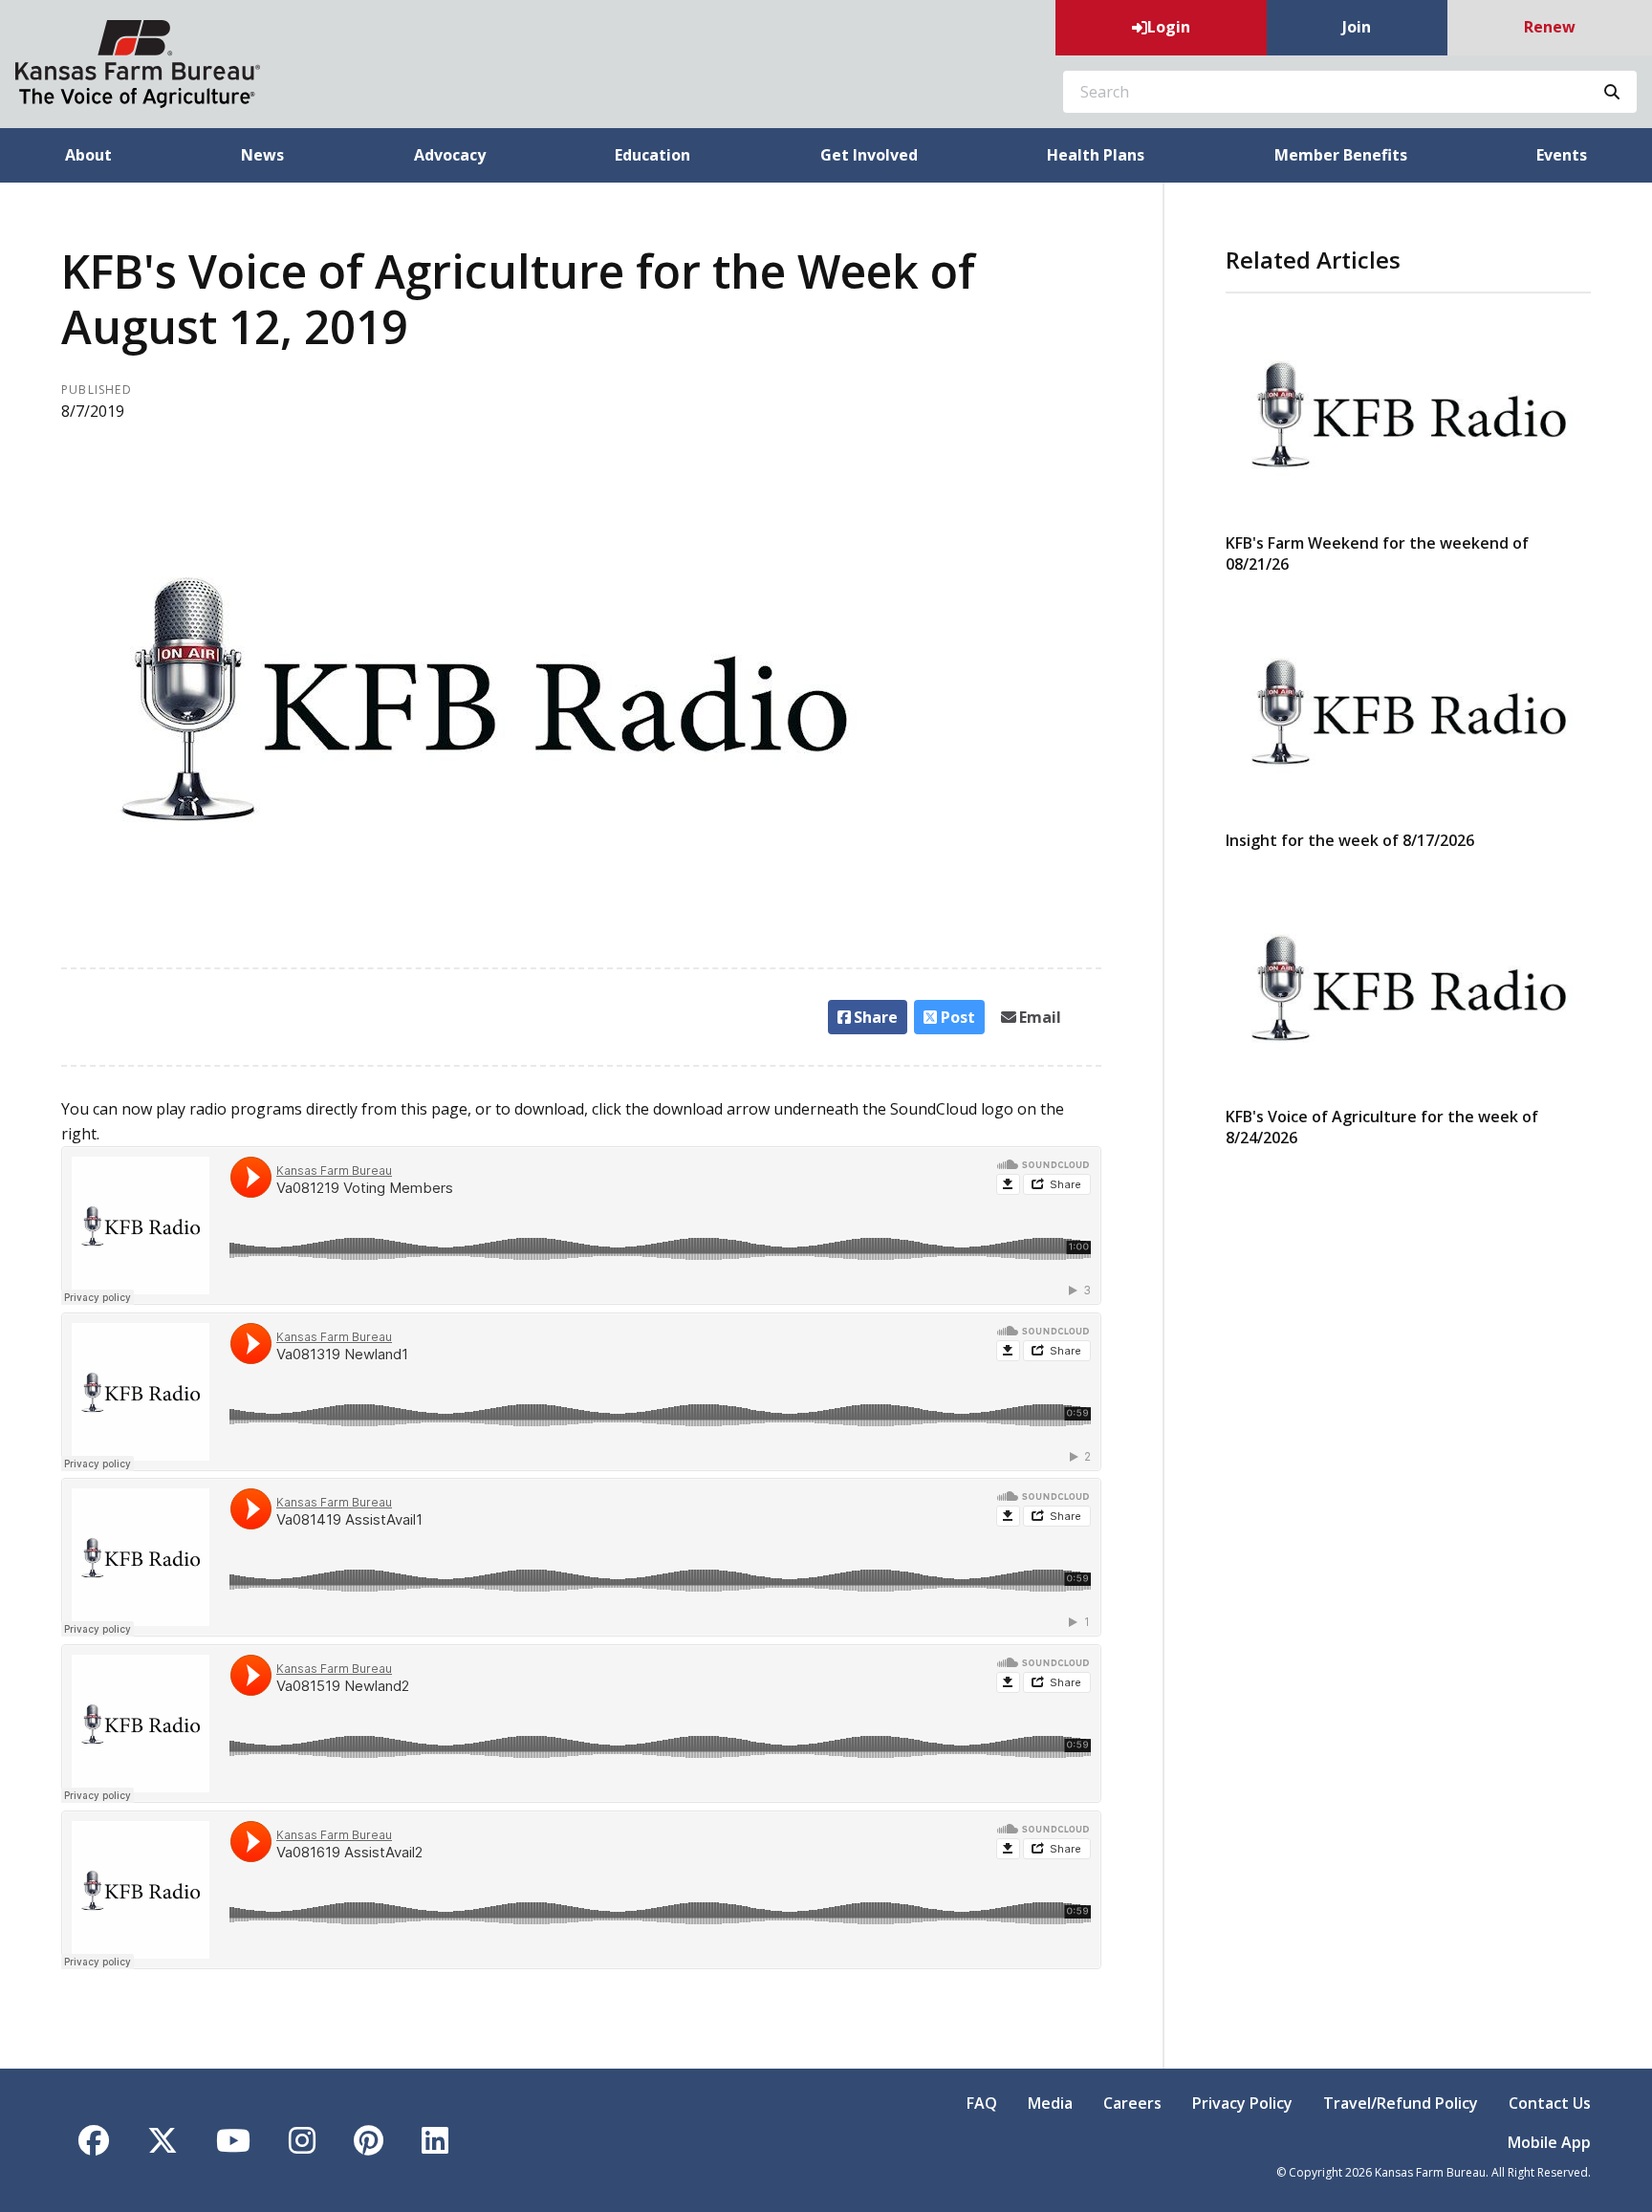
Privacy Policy (1242, 2103)
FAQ (982, 2103)
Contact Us (1550, 2103)
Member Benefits (1341, 155)
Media (1050, 2103)
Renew (1550, 27)
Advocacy (450, 155)
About (88, 155)
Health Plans (1096, 155)
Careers (1132, 2103)
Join (1357, 27)
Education (652, 155)
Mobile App (1549, 2142)
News (262, 155)
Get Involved (869, 155)
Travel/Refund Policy (1401, 2103)
